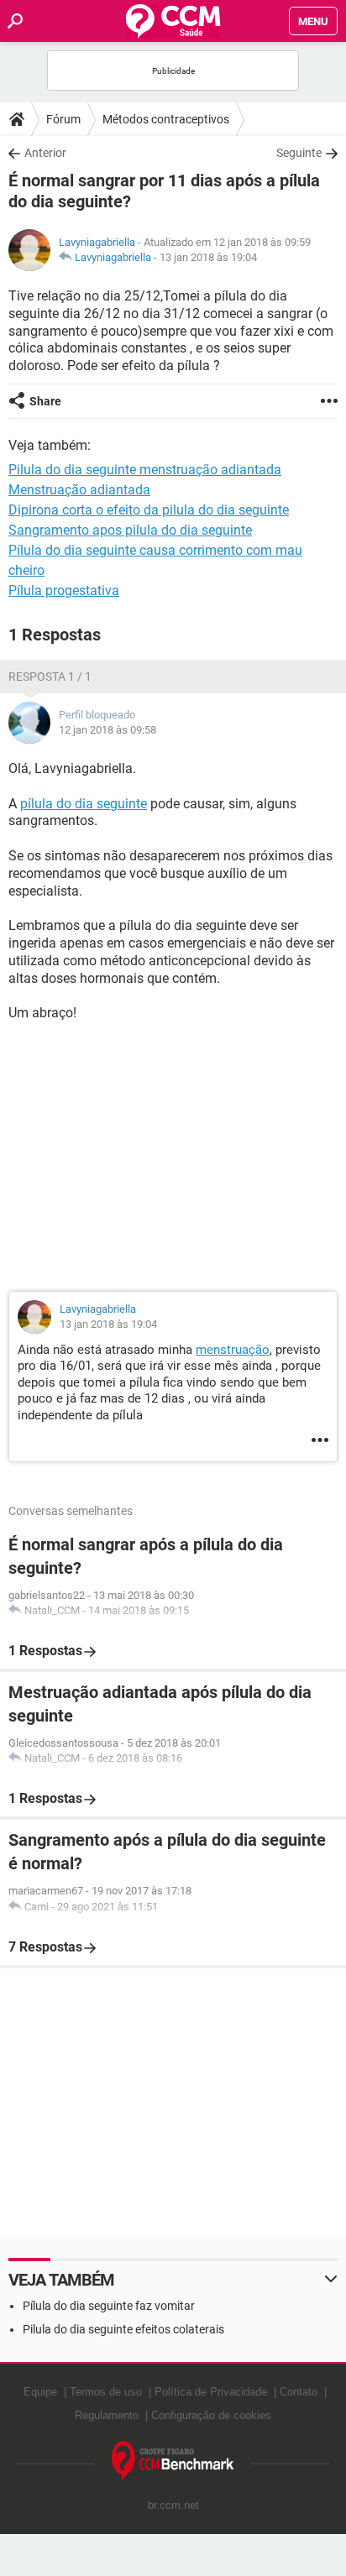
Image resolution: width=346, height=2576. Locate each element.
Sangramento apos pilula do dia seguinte (130, 530)
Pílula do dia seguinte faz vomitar (109, 2306)
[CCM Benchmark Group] (173, 2461)
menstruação (233, 1350)
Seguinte (299, 153)
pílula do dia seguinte (84, 804)
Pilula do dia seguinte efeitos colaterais (123, 2329)
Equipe (40, 2392)
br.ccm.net (173, 2505)
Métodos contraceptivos (166, 119)
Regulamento (107, 2415)
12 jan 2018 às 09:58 (107, 730)
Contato (299, 2392)
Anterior (45, 153)
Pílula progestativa (64, 590)
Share (45, 401)
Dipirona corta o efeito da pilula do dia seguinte (149, 510)
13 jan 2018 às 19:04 (208, 257)
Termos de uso (106, 2392)
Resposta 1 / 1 (50, 677)
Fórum (63, 119)
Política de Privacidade (211, 2392)
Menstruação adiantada (79, 490)
